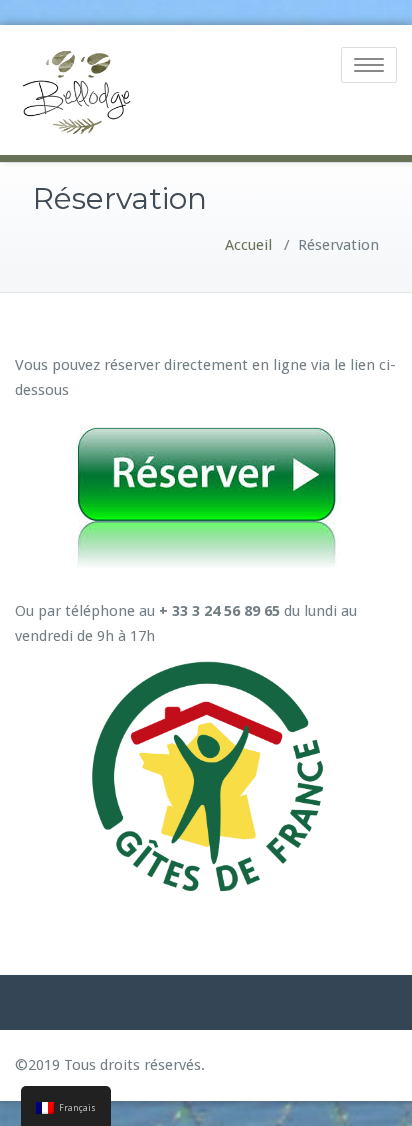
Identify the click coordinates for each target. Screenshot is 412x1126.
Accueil (248, 245)
